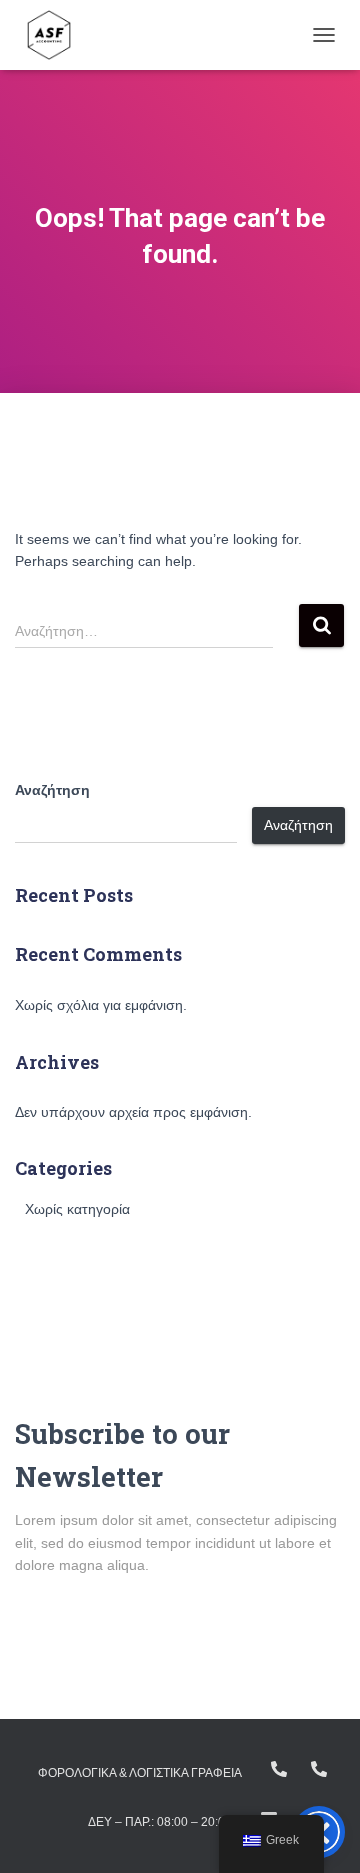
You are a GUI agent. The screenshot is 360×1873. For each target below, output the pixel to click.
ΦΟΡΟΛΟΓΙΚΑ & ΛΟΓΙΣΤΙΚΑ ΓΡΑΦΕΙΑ (140, 1773)
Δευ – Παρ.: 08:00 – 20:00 (160, 1822)
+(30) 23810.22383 (279, 1769)
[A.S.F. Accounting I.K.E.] (56, 35)
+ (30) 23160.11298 (319, 1769)
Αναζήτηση (52, 790)
